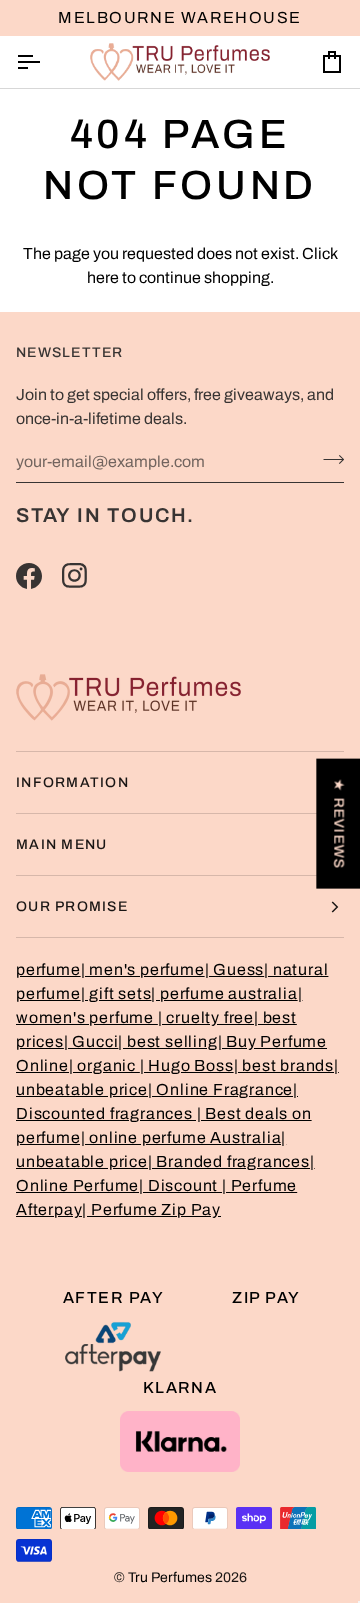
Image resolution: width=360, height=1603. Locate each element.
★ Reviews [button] (338, 823)
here (103, 277)
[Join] (327, 459)
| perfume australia (224, 993)
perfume (48, 969)
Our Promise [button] (72, 906)
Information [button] (72, 782)
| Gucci (91, 1041)
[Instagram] (75, 576)
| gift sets (116, 993)
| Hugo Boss (187, 1065)
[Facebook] (29, 576)
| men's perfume (143, 969)
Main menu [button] (61, 844)
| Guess (235, 969)
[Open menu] (46, 62)
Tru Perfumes (170, 1577)
